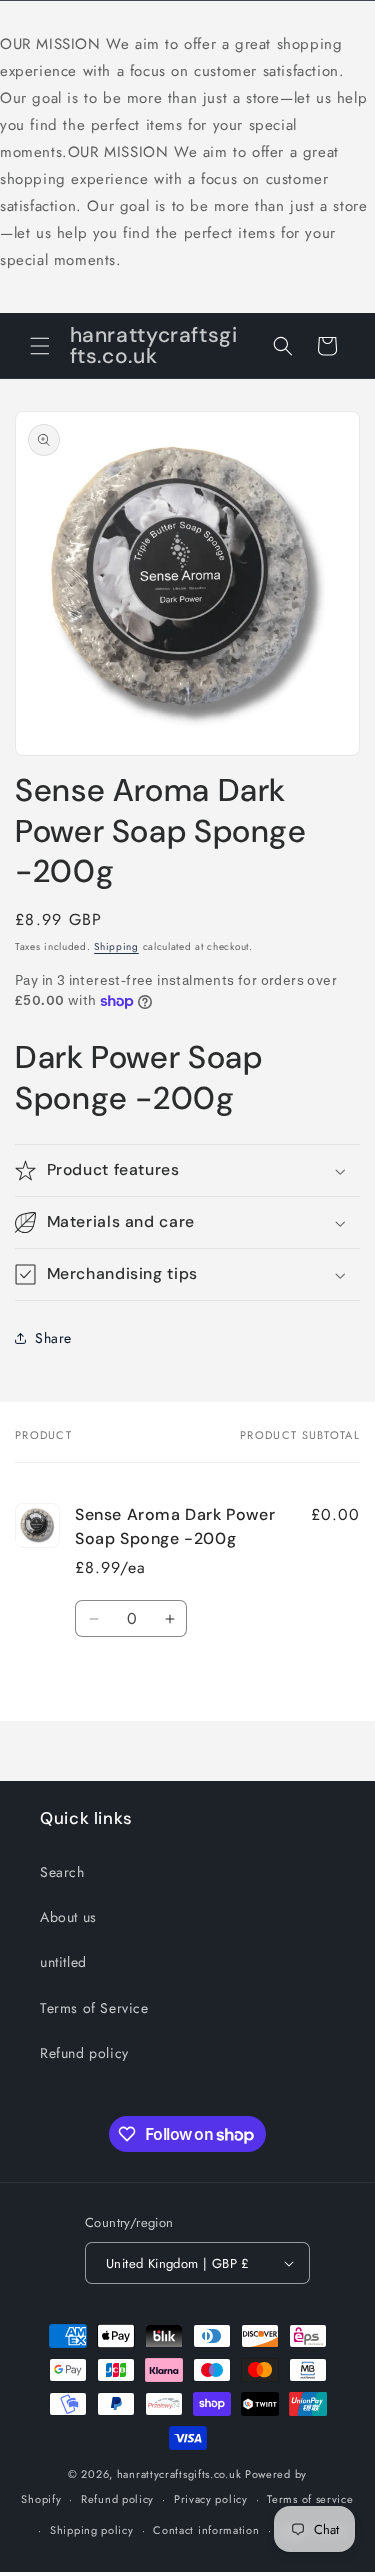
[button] (40, 346)
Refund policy (84, 2053)
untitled (63, 1962)
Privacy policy (211, 2499)
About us (68, 1917)
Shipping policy (92, 2530)
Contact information (206, 2530)
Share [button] (53, 1338)
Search (62, 1872)
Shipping (116, 946)
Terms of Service (94, 2008)
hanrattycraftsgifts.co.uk (179, 2474)
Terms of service (310, 2499)
